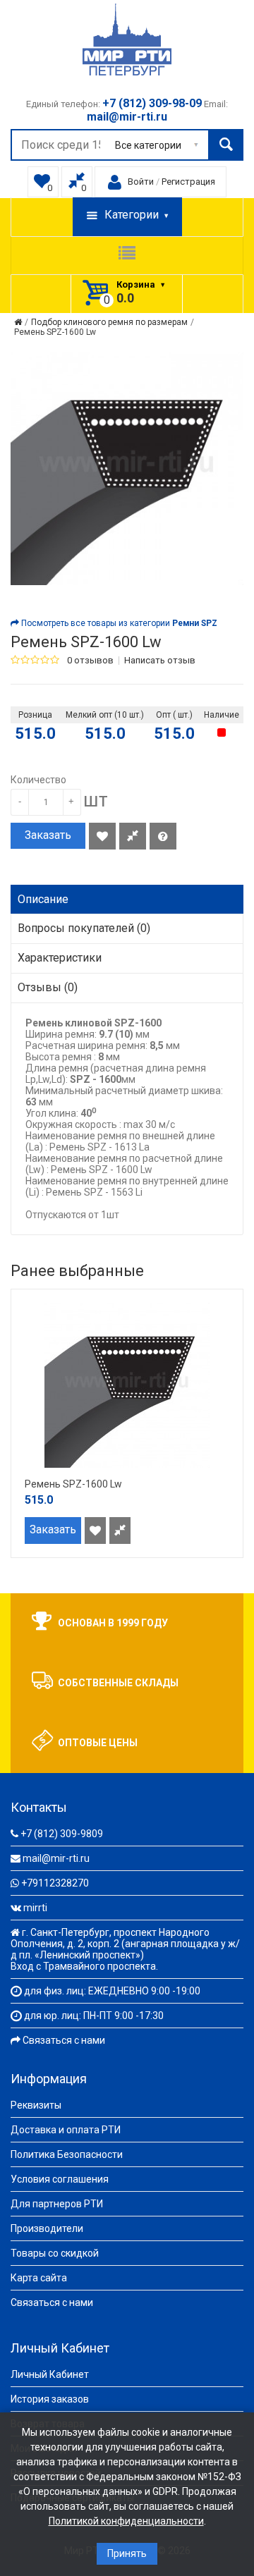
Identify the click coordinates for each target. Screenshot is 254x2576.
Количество (38, 780)
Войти (141, 182)
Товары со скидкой (55, 2253)
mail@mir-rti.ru (56, 1858)
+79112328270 (55, 1883)
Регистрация (188, 182)
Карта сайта (39, 2278)
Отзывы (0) (48, 987)
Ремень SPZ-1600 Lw (55, 332)
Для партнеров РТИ (57, 2204)
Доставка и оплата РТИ (66, 2130)
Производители (47, 2228)
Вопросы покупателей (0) (84, 928)
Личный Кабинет (50, 2374)
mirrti (35, 1908)
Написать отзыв (160, 661)
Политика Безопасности (67, 2154)
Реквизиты (36, 2105)
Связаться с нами (64, 2040)
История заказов (50, 2399)
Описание (43, 899)
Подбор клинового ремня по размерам (109, 322)
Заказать (48, 835)
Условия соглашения (60, 2179)
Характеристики (60, 958)
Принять (127, 2553)
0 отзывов (90, 661)
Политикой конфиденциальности (126, 2521)
